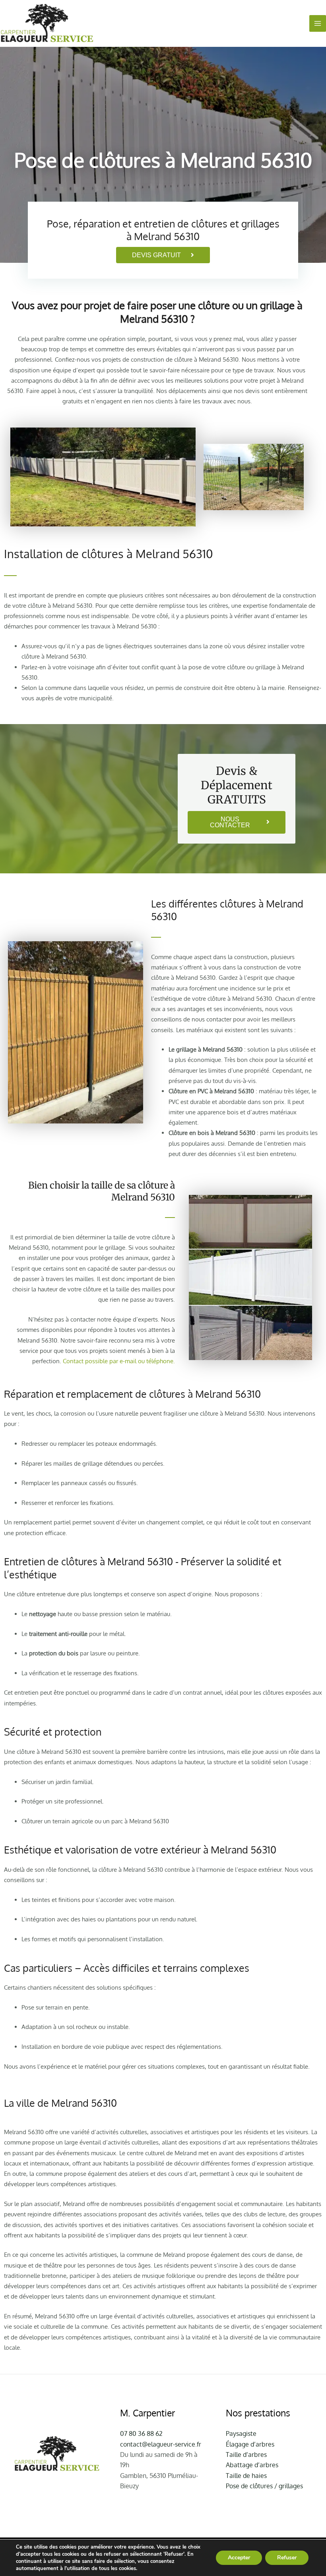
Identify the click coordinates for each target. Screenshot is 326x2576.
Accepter (239, 2558)
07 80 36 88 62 (141, 2433)
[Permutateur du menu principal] (318, 23)
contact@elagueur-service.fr (161, 2444)
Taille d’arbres (246, 2455)
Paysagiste (241, 2433)
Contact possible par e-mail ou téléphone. (119, 1361)
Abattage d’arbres (252, 2465)
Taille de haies (246, 2476)
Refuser (287, 2558)
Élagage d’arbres (250, 2444)
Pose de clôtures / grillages (264, 2486)
